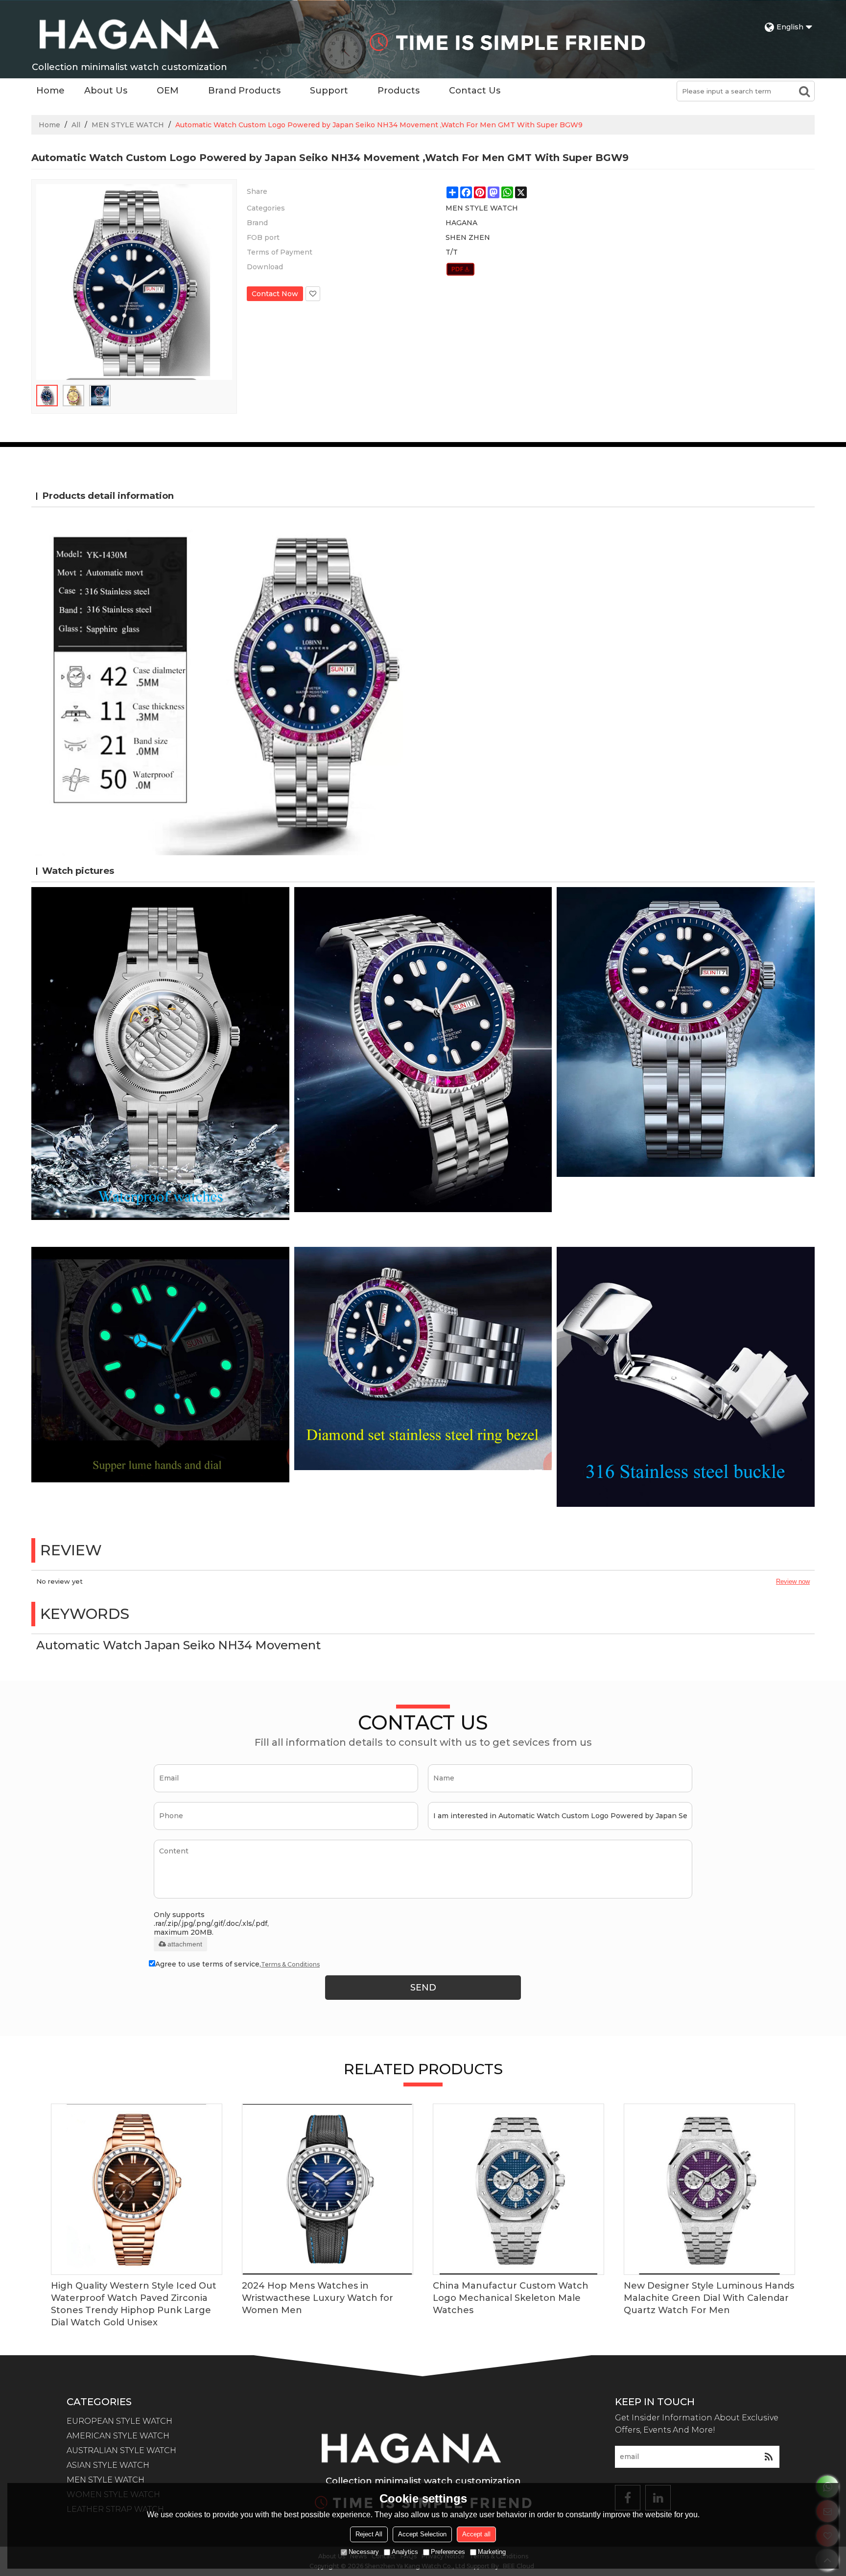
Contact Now (275, 294)
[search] (804, 91)
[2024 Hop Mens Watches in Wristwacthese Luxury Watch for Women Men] (328, 2189)
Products (399, 91)
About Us (106, 91)
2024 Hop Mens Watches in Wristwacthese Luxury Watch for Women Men (317, 2298)
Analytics (405, 2552)
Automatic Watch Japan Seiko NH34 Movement (178, 1645)
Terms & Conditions (290, 1964)
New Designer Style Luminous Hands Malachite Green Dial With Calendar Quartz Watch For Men (709, 2298)
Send (423, 1988)
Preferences (448, 2552)
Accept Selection (422, 2534)
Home (50, 91)
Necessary (364, 2552)
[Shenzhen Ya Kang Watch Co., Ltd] (129, 34)
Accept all (476, 2534)
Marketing (492, 2552)
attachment (185, 1944)
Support (329, 91)
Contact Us (475, 91)
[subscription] (768, 2457)
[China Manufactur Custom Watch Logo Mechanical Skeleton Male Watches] (518, 2189)
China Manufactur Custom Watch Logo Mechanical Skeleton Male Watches (511, 2298)
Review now (793, 1581)
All (76, 125)
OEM (168, 91)
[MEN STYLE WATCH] (460, 269)
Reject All (369, 2534)
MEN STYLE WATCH (128, 125)
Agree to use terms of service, (237, 1964)
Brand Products (244, 91)
